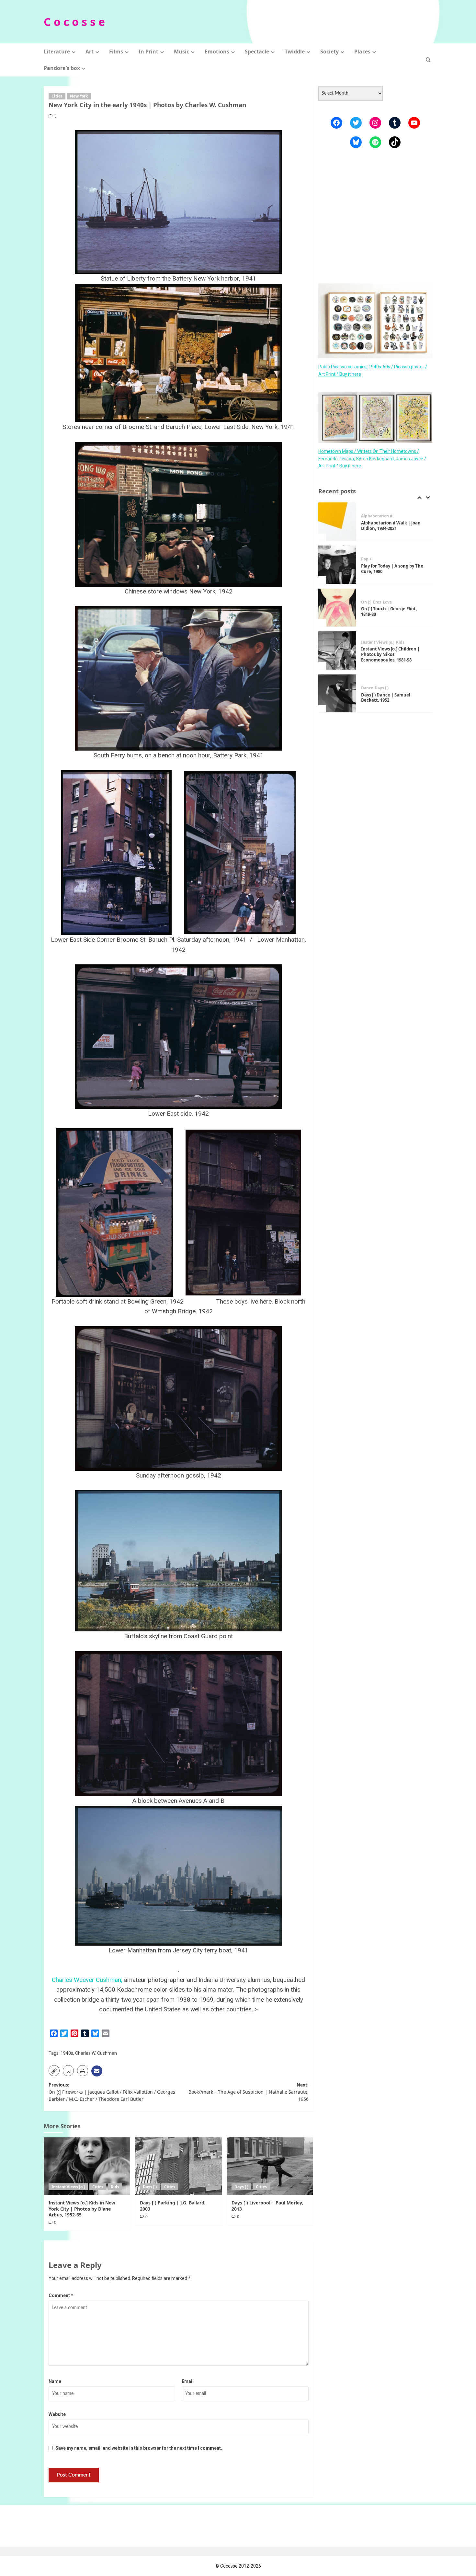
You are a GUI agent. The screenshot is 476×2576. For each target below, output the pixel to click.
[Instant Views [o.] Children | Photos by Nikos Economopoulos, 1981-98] (337, 608)
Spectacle (257, 52)
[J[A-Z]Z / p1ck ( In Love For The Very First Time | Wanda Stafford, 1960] (337, 694)
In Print (148, 52)
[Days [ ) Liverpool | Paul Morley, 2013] (270, 2166)
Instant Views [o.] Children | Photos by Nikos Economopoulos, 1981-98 (390, 612)
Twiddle (295, 52)
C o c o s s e (74, 22)
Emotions (217, 52)
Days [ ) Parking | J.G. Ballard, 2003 (173, 2206)
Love (387, 559)
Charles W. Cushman (96, 2053)
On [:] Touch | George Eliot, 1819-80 (389, 569)
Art (90, 52)
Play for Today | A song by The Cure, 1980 (392, 526)
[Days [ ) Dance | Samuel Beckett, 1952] (337, 651)
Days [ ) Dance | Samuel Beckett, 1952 (386, 655)
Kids (115, 2187)
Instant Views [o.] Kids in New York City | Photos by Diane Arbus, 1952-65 (82, 2208)
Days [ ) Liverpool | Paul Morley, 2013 (267, 2206)
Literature (57, 52)
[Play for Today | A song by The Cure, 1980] (337, 522)
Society (329, 52)
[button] (428, 60)
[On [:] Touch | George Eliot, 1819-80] (337, 565)
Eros (377, 559)
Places (362, 52)
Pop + (366, 516)
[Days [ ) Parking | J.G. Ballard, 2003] (178, 2166)
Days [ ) (150, 2187)
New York (79, 96)
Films (116, 52)
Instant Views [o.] (68, 2187)
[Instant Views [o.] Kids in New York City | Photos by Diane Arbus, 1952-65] (87, 2166)
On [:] (366, 559)
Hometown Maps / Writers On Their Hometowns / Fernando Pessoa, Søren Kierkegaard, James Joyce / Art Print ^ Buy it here (372, 459)
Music (181, 52)
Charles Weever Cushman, (87, 1980)
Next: (248, 2092)
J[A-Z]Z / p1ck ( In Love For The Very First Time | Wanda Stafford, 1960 (392, 698)
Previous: (112, 2092)
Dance (367, 645)
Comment (61, 2295)
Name (55, 2381)
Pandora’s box (62, 68)
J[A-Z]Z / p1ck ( (375, 685)
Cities (57, 96)
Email (188, 2381)
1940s (67, 2053)
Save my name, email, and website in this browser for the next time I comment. (139, 2448)
